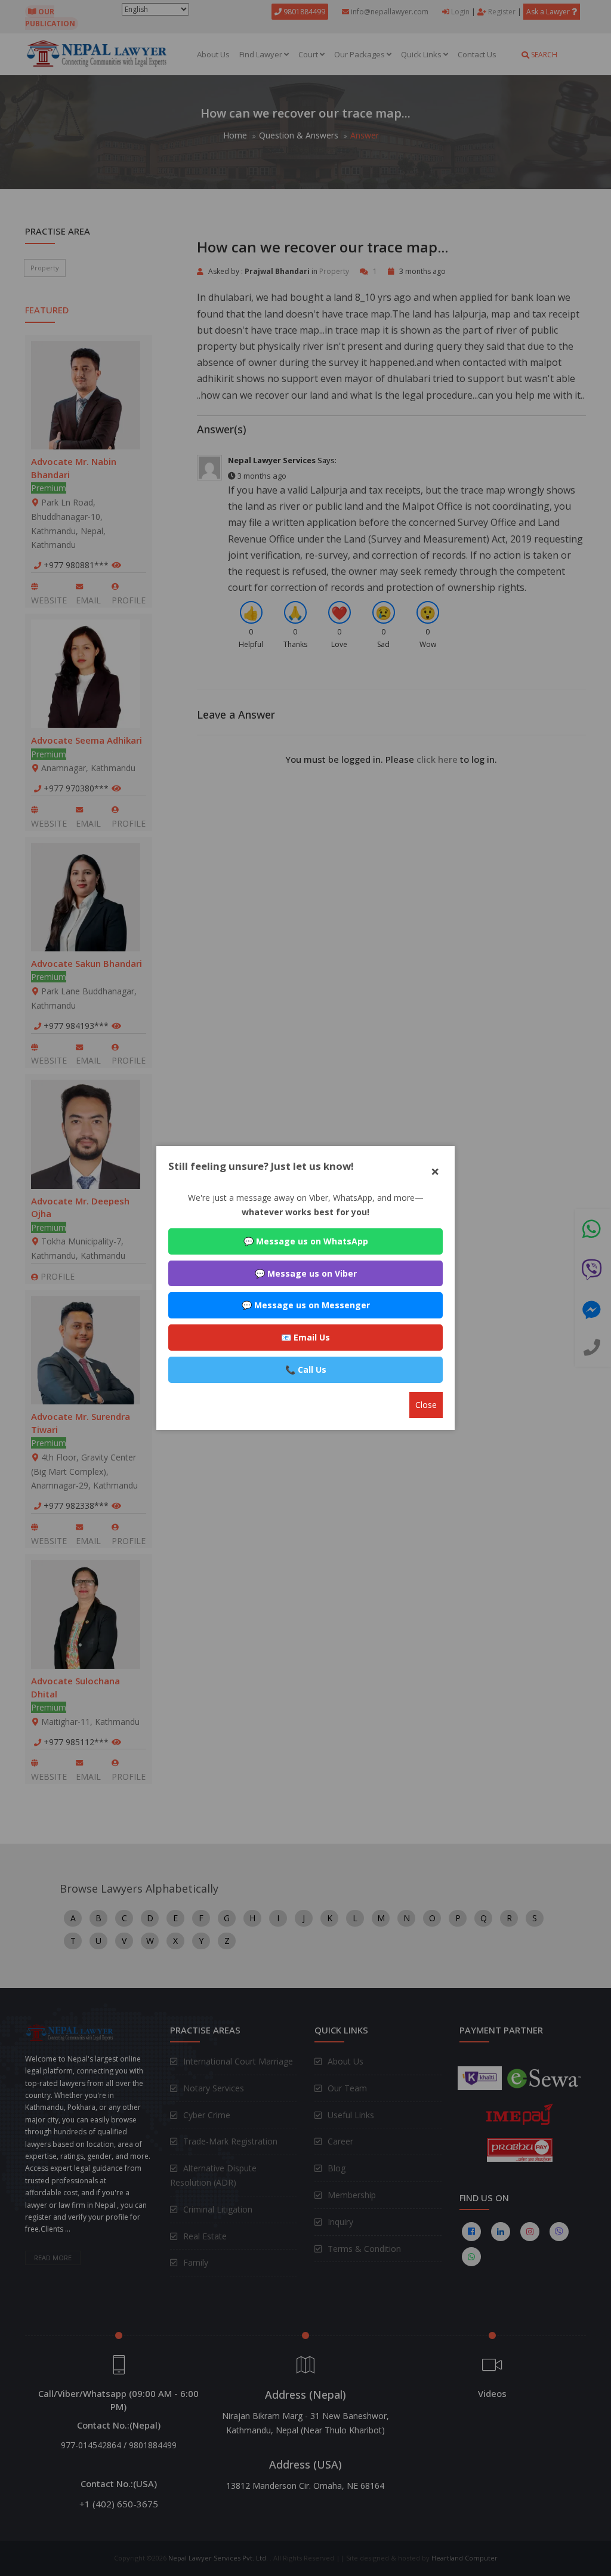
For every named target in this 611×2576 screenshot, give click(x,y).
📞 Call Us (306, 1369)
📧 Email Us (305, 1337)
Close (426, 1405)
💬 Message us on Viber (306, 1273)
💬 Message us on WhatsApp (306, 1241)
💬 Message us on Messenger (306, 1305)
